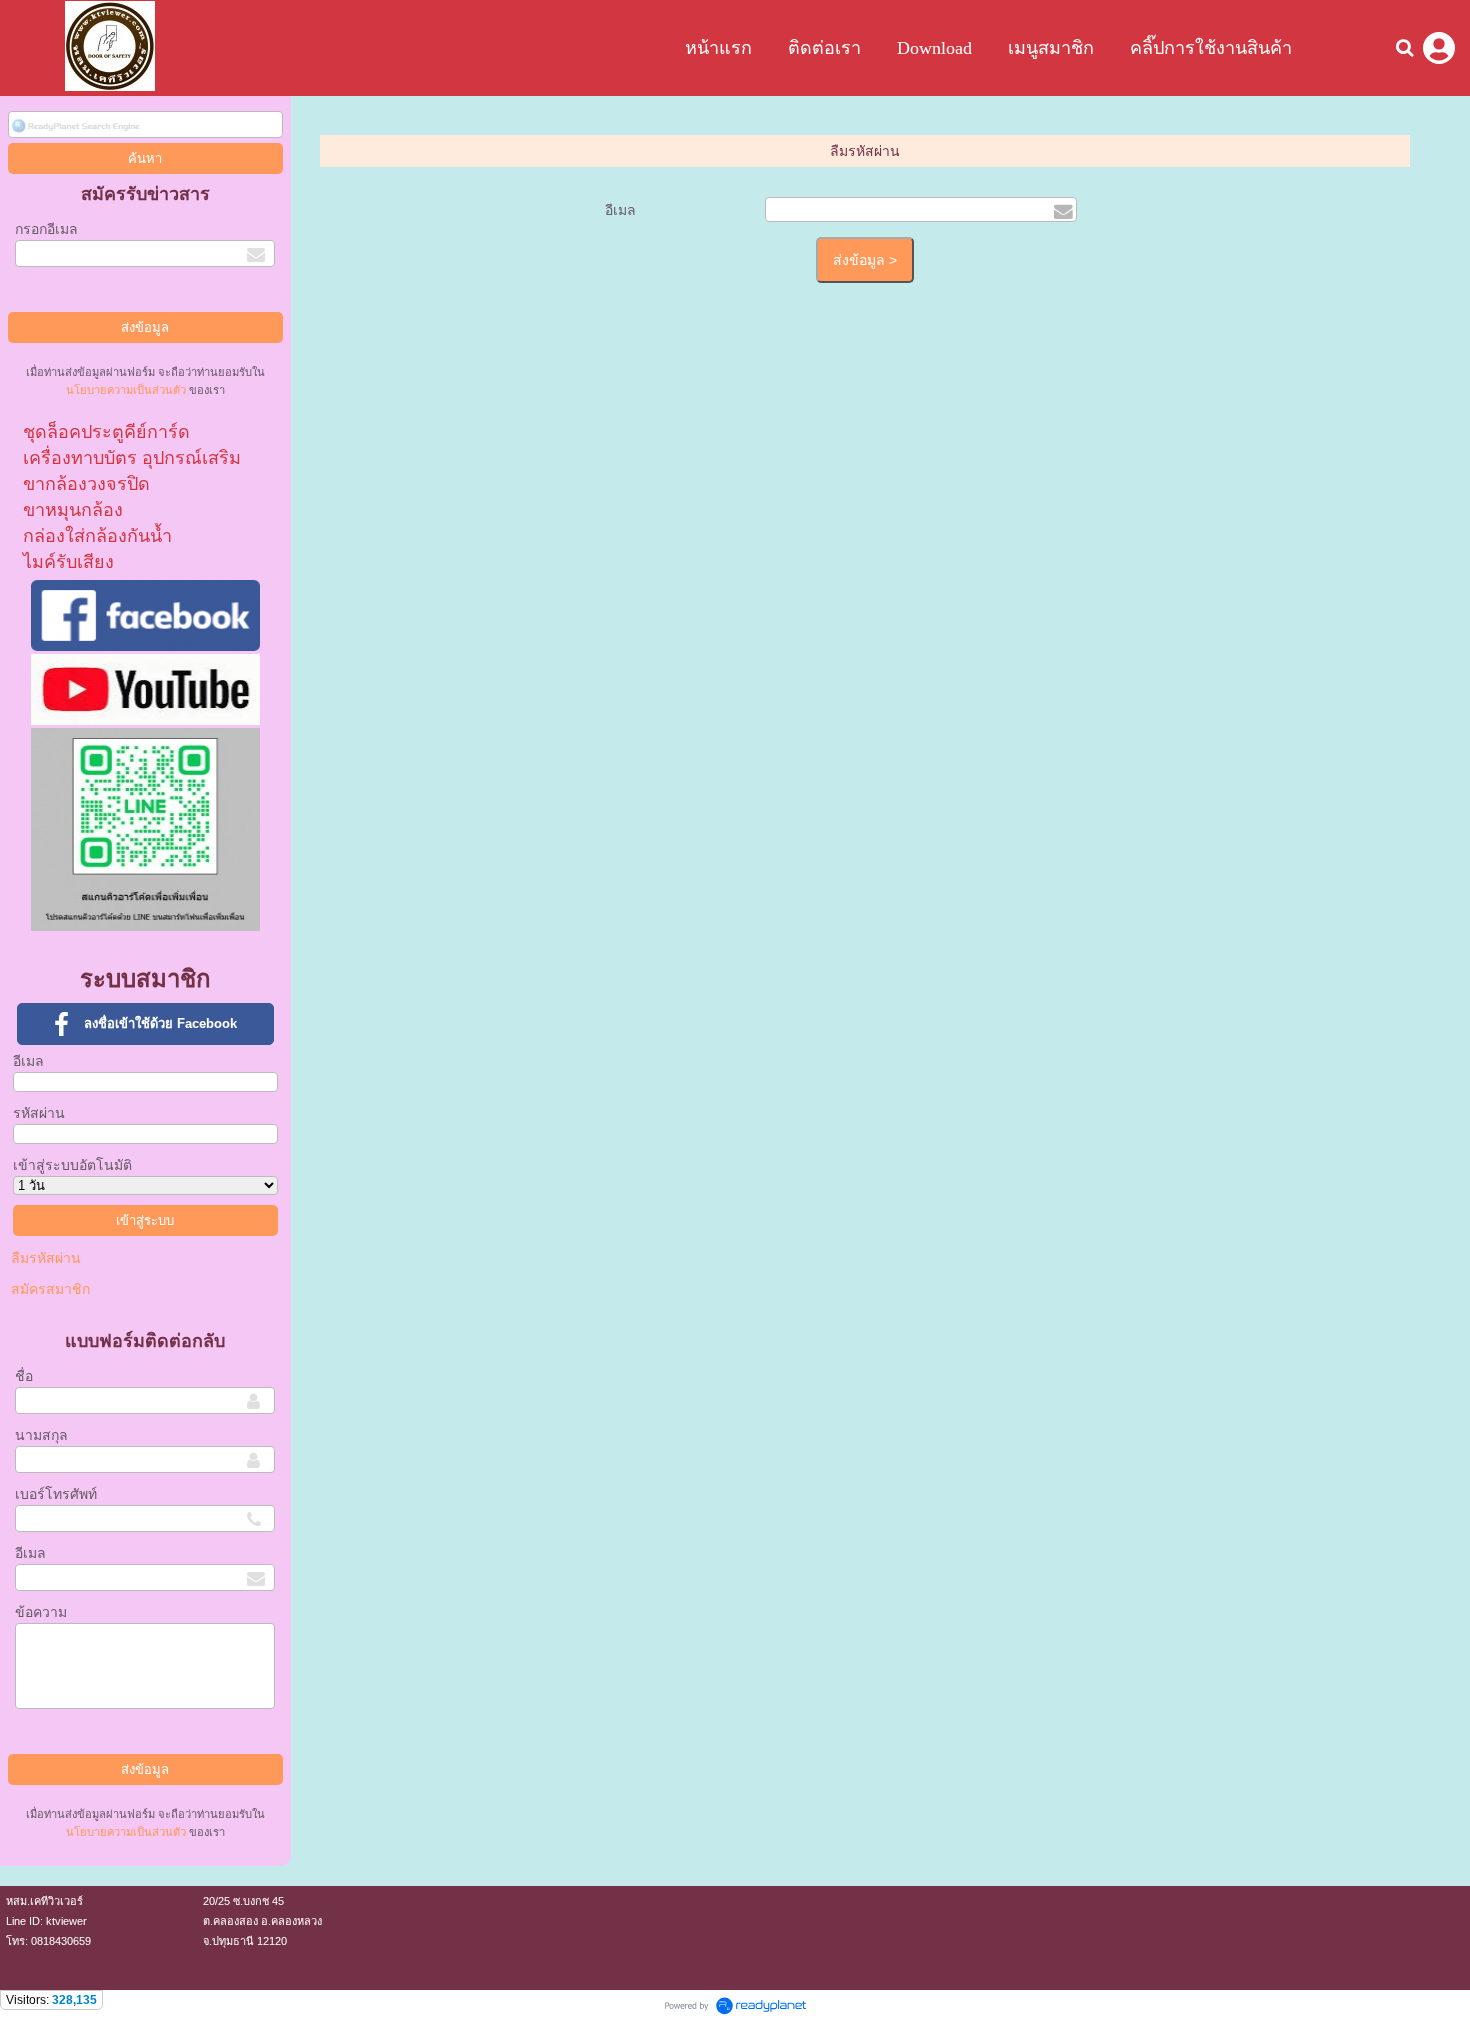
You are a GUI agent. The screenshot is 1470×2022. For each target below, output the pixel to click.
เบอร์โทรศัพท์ (56, 1494)
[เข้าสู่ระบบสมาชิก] (1439, 48)
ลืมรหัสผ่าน (46, 1258)
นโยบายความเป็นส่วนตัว (126, 390)
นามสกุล (41, 1435)
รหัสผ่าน (39, 1113)
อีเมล (28, 1061)
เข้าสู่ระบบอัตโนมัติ (72, 1165)
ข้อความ (41, 1612)
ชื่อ (24, 1376)
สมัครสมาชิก (50, 1289)
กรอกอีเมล (46, 229)
